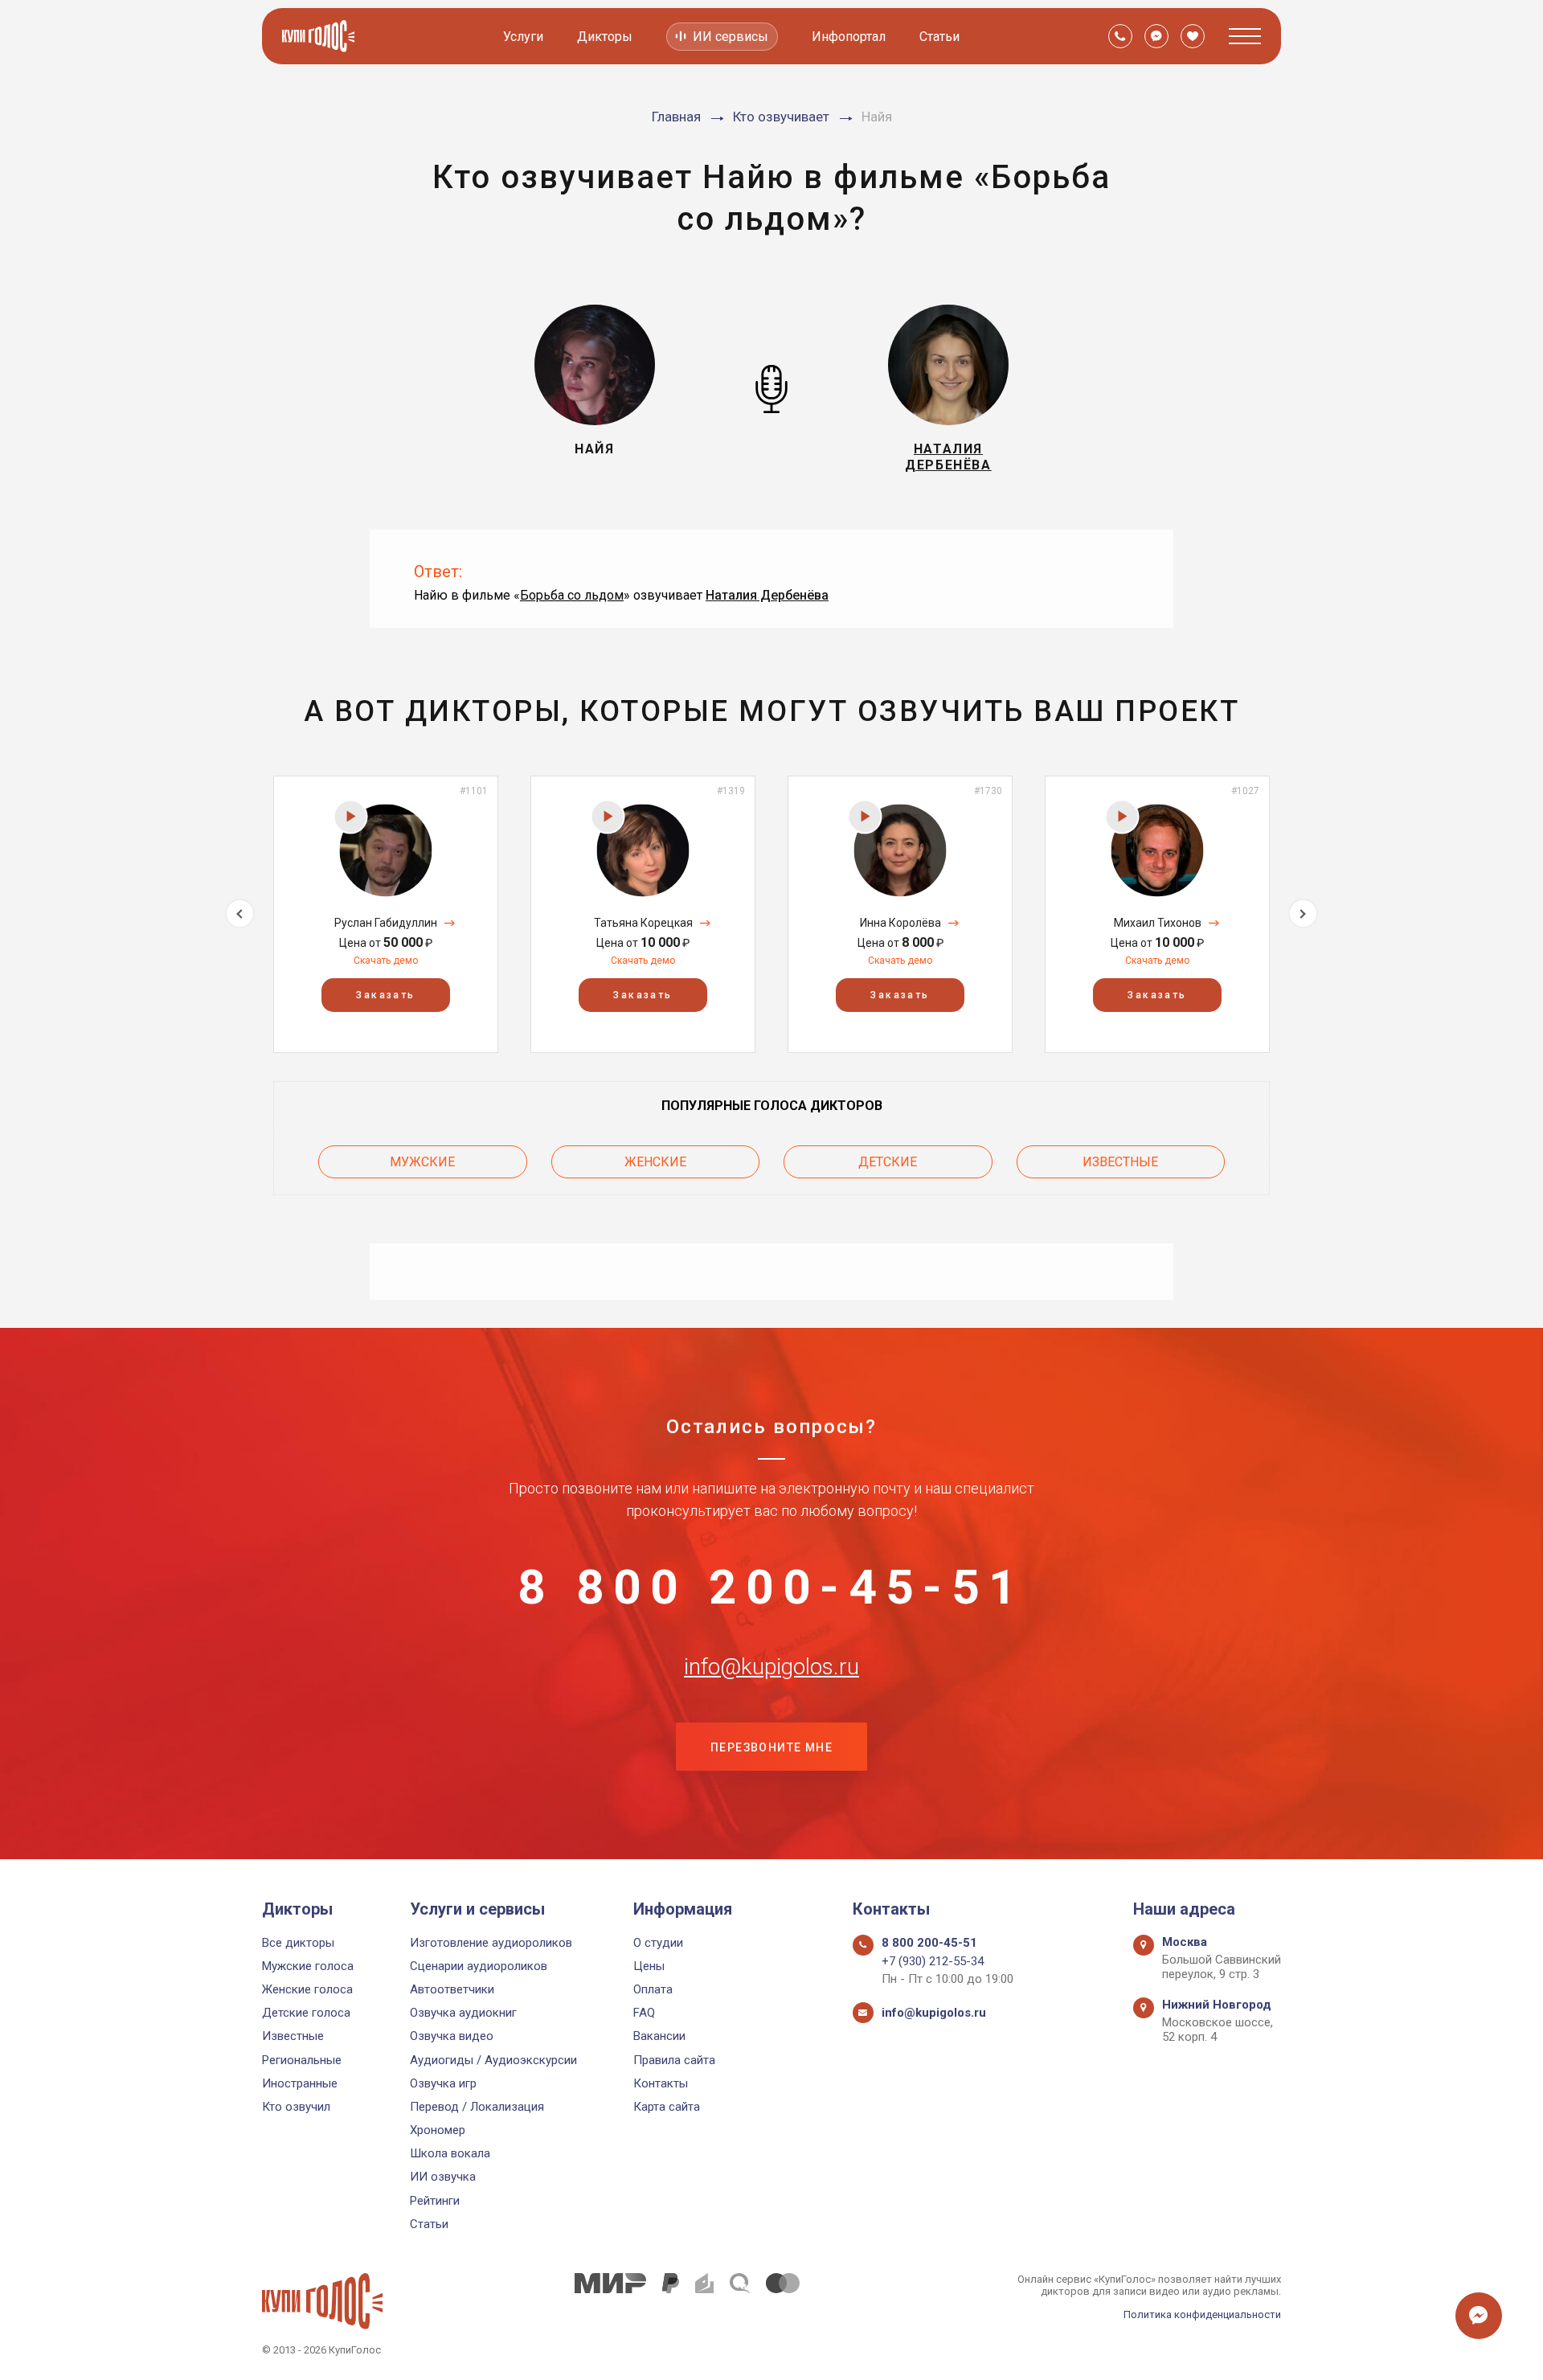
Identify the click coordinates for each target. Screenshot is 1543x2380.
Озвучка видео (452, 2036)
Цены (649, 1966)
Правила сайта (674, 2060)
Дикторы (605, 37)
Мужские (422, 1162)
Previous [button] (240, 913)
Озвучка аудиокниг (463, 2013)
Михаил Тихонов (1158, 923)
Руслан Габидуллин (386, 923)
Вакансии (659, 2036)
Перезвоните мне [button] (771, 1747)
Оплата (653, 1989)
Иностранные (300, 2083)
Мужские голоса (308, 1966)
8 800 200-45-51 (771, 1587)
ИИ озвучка (443, 2177)
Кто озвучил (296, 2107)
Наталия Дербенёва (767, 595)
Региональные (302, 2060)
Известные (1120, 1162)
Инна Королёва (900, 923)
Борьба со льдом (572, 595)
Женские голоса (307, 1989)
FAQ (644, 2013)
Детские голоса (306, 2013)
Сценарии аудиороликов (479, 1966)
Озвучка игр (443, 2083)
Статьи (939, 37)
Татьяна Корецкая (643, 923)
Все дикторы (298, 1943)
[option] (386, 914)
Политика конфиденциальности (1202, 2314)
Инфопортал (849, 37)
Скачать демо (386, 961)
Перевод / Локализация (477, 2107)
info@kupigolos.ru (771, 1667)
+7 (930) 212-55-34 (933, 1961)
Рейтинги (435, 2201)
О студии (658, 1943)
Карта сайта (667, 2107)
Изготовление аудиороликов (491, 1943)
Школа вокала (450, 2153)
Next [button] (1303, 913)
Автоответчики (452, 1989)
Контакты (661, 2083)
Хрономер (438, 2130)
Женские (655, 1162)
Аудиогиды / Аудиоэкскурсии (493, 2060)
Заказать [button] (385, 995)
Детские (888, 1162)
